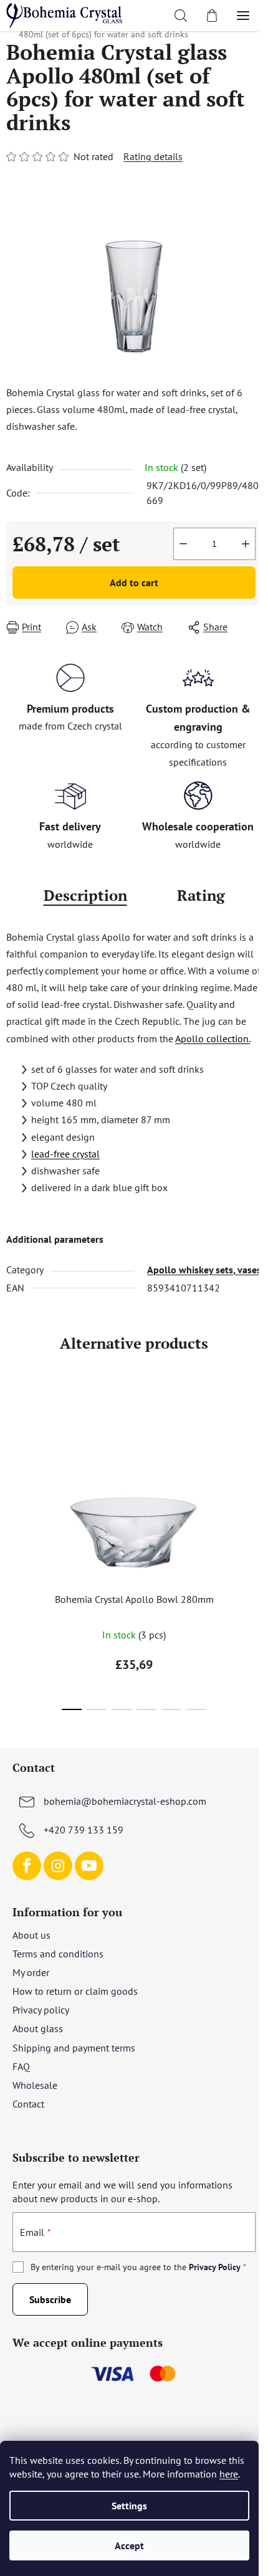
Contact (28, 2104)
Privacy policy (41, 2010)
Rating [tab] (201, 895)
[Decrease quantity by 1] (183, 544)
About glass (38, 2028)
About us (31, 1935)
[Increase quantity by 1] (246, 544)
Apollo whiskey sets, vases (204, 1270)
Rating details (153, 156)
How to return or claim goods (75, 1991)
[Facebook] (27, 1866)
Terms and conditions (58, 1954)
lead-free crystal (65, 1154)
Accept (129, 2545)
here (229, 2474)
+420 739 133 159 (84, 1830)
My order (31, 1972)
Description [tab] (85, 895)
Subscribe (50, 2299)
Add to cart (134, 582)
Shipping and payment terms (74, 2048)
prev (13, 1465)
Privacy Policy (215, 2267)
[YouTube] (89, 1866)
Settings (129, 2506)
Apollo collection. (213, 1038)
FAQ (21, 2066)
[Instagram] (58, 1866)
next (255, 1465)
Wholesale (35, 2085)
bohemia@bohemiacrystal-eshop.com (125, 1801)
